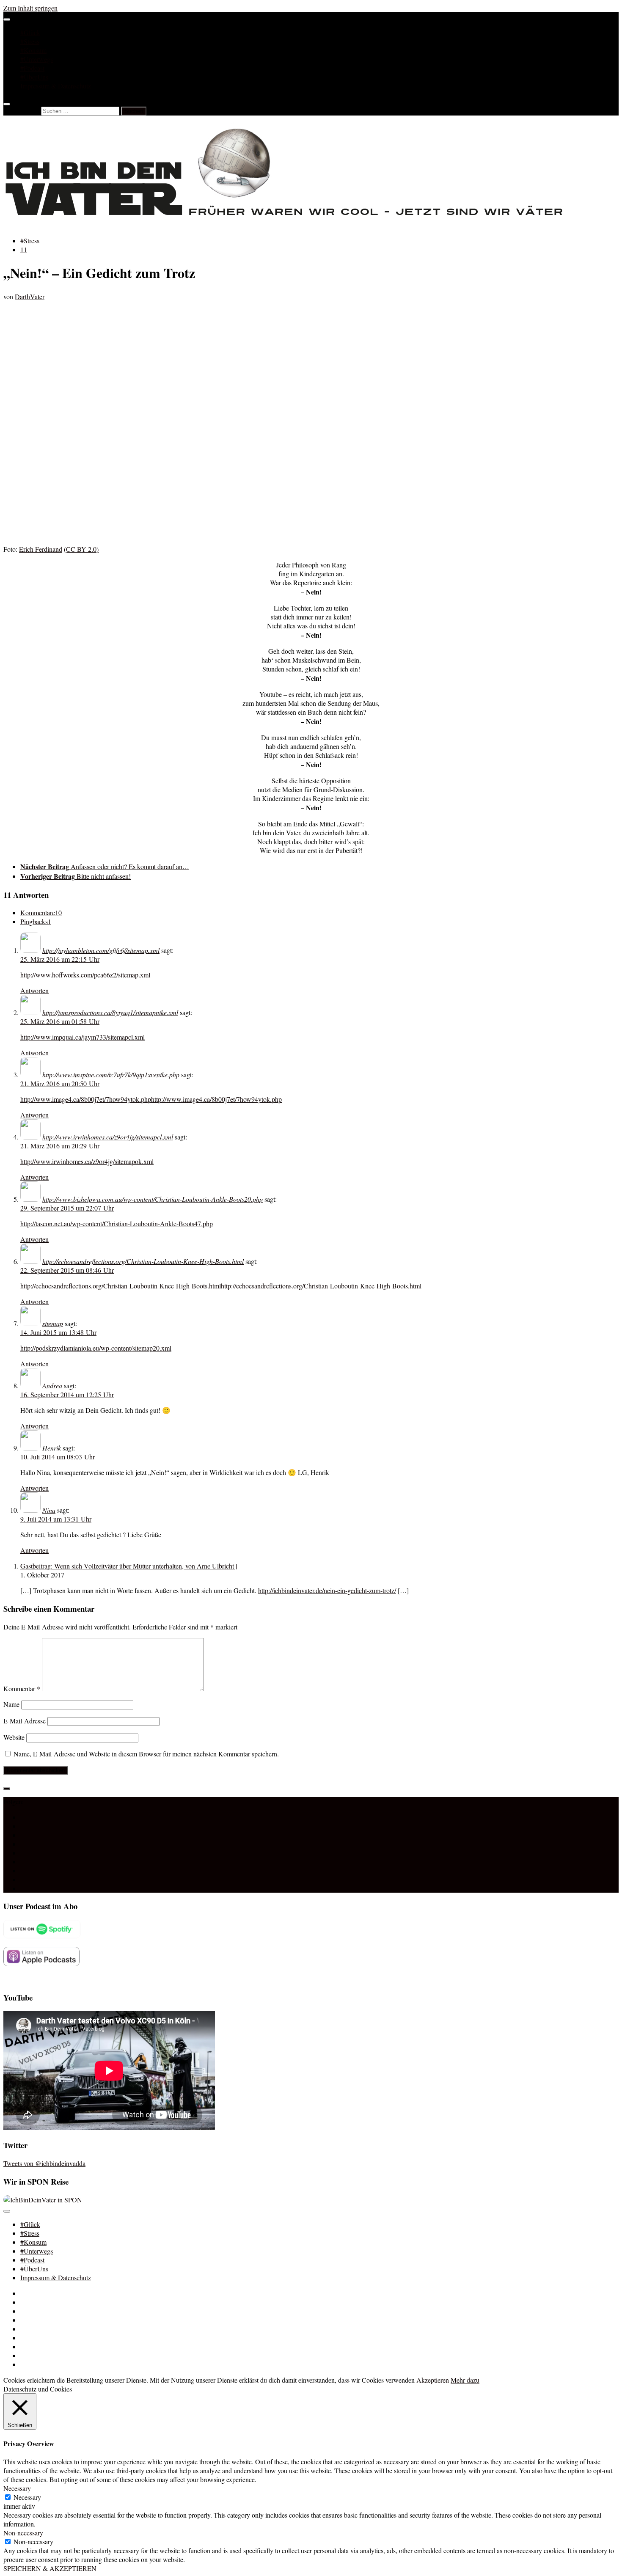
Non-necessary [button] (23, 2533)
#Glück (30, 32)
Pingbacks (36, 921)
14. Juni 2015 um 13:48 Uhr (58, 1332)
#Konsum (33, 50)
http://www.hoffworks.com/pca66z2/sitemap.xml (85, 975)
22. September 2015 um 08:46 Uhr (67, 1270)
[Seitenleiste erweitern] (7, 1789)
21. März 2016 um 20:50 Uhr (60, 1083)
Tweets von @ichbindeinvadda (44, 2163)
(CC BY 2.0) (81, 549)
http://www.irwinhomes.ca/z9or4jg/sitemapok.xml (87, 1161)
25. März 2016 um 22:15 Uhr (60, 959)
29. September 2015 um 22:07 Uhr (67, 1208)
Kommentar (22, 1688)
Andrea (52, 1386)
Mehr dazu (465, 2380)
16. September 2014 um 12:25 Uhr (67, 1394)
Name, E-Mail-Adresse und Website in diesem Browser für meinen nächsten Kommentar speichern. (146, 1754)
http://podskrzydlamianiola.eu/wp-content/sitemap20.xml (96, 1348)
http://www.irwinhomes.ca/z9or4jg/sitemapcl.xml (108, 1137)
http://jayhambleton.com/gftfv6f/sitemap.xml (101, 950)
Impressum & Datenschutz (56, 86)
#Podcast (32, 68)
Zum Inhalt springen (30, 8)
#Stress (30, 41)
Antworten (34, 990)
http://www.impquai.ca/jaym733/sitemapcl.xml (83, 1037)
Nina (49, 1510)
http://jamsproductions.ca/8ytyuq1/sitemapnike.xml (110, 1012)
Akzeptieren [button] (433, 2380)
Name (11, 1704)
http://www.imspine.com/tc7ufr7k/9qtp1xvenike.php (111, 1075)
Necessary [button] (17, 2488)
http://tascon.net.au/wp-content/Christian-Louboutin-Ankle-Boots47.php (117, 1223)
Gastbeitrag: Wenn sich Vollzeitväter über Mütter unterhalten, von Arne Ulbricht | (129, 1566)
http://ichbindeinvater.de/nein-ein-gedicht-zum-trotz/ (327, 1590)
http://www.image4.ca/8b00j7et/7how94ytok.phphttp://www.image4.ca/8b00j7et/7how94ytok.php (151, 1099)
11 (24, 249)
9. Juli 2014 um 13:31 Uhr (56, 1519)
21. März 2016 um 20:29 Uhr (60, 1146)
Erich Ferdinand (41, 549)
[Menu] (7, 19)
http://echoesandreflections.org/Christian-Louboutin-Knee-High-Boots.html (143, 1261)
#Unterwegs (37, 59)
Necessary (27, 2497)
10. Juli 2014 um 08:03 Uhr (58, 1457)
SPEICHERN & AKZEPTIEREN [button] (50, 2568)
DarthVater (30, 296)
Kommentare (41, 912)
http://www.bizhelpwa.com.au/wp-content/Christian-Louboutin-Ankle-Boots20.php (153, 1199)
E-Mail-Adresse (25, 1721)
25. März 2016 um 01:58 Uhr (60, 1021)
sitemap (53, 1323)
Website (14, 1737)
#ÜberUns (34, 77)
